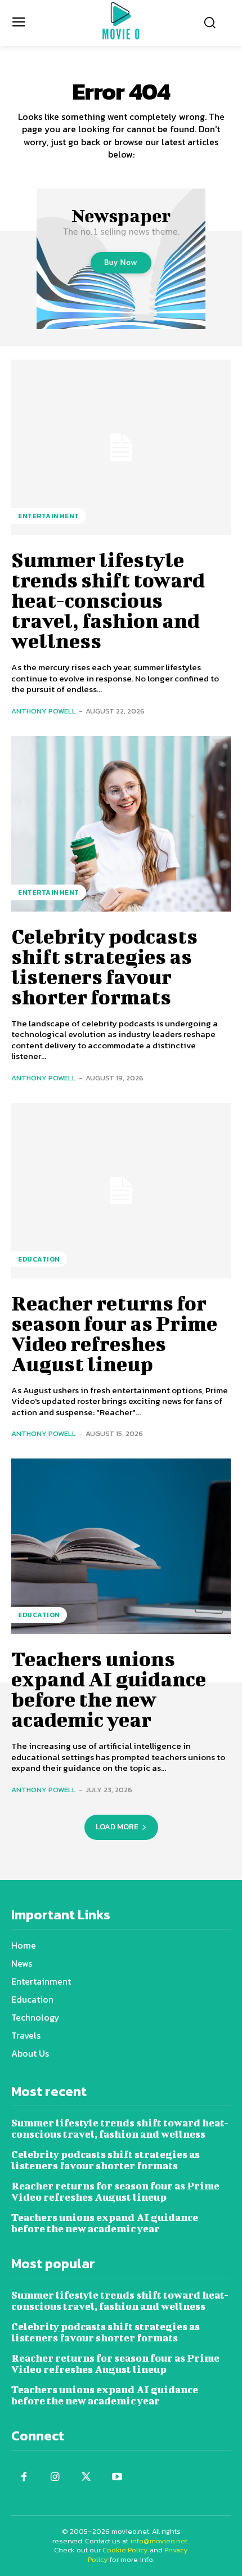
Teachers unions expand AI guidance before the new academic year (109, 1689)
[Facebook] (24, 2477)
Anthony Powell (44, 711)
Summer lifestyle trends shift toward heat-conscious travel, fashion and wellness (108, 600)
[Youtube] (117, 2477)
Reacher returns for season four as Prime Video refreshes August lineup (114, 1333)
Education (39, 1259)
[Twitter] (86, 2477)
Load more (117, 1827)
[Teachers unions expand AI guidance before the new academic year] (121, 1546)
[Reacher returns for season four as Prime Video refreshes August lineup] (121, 1191)
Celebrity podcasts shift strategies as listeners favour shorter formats (104, 966)
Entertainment (49, 516)
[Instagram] (55, 2477)
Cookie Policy (125, 2550)
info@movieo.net (159, 2541)
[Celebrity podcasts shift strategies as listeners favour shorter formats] (121, 824)
